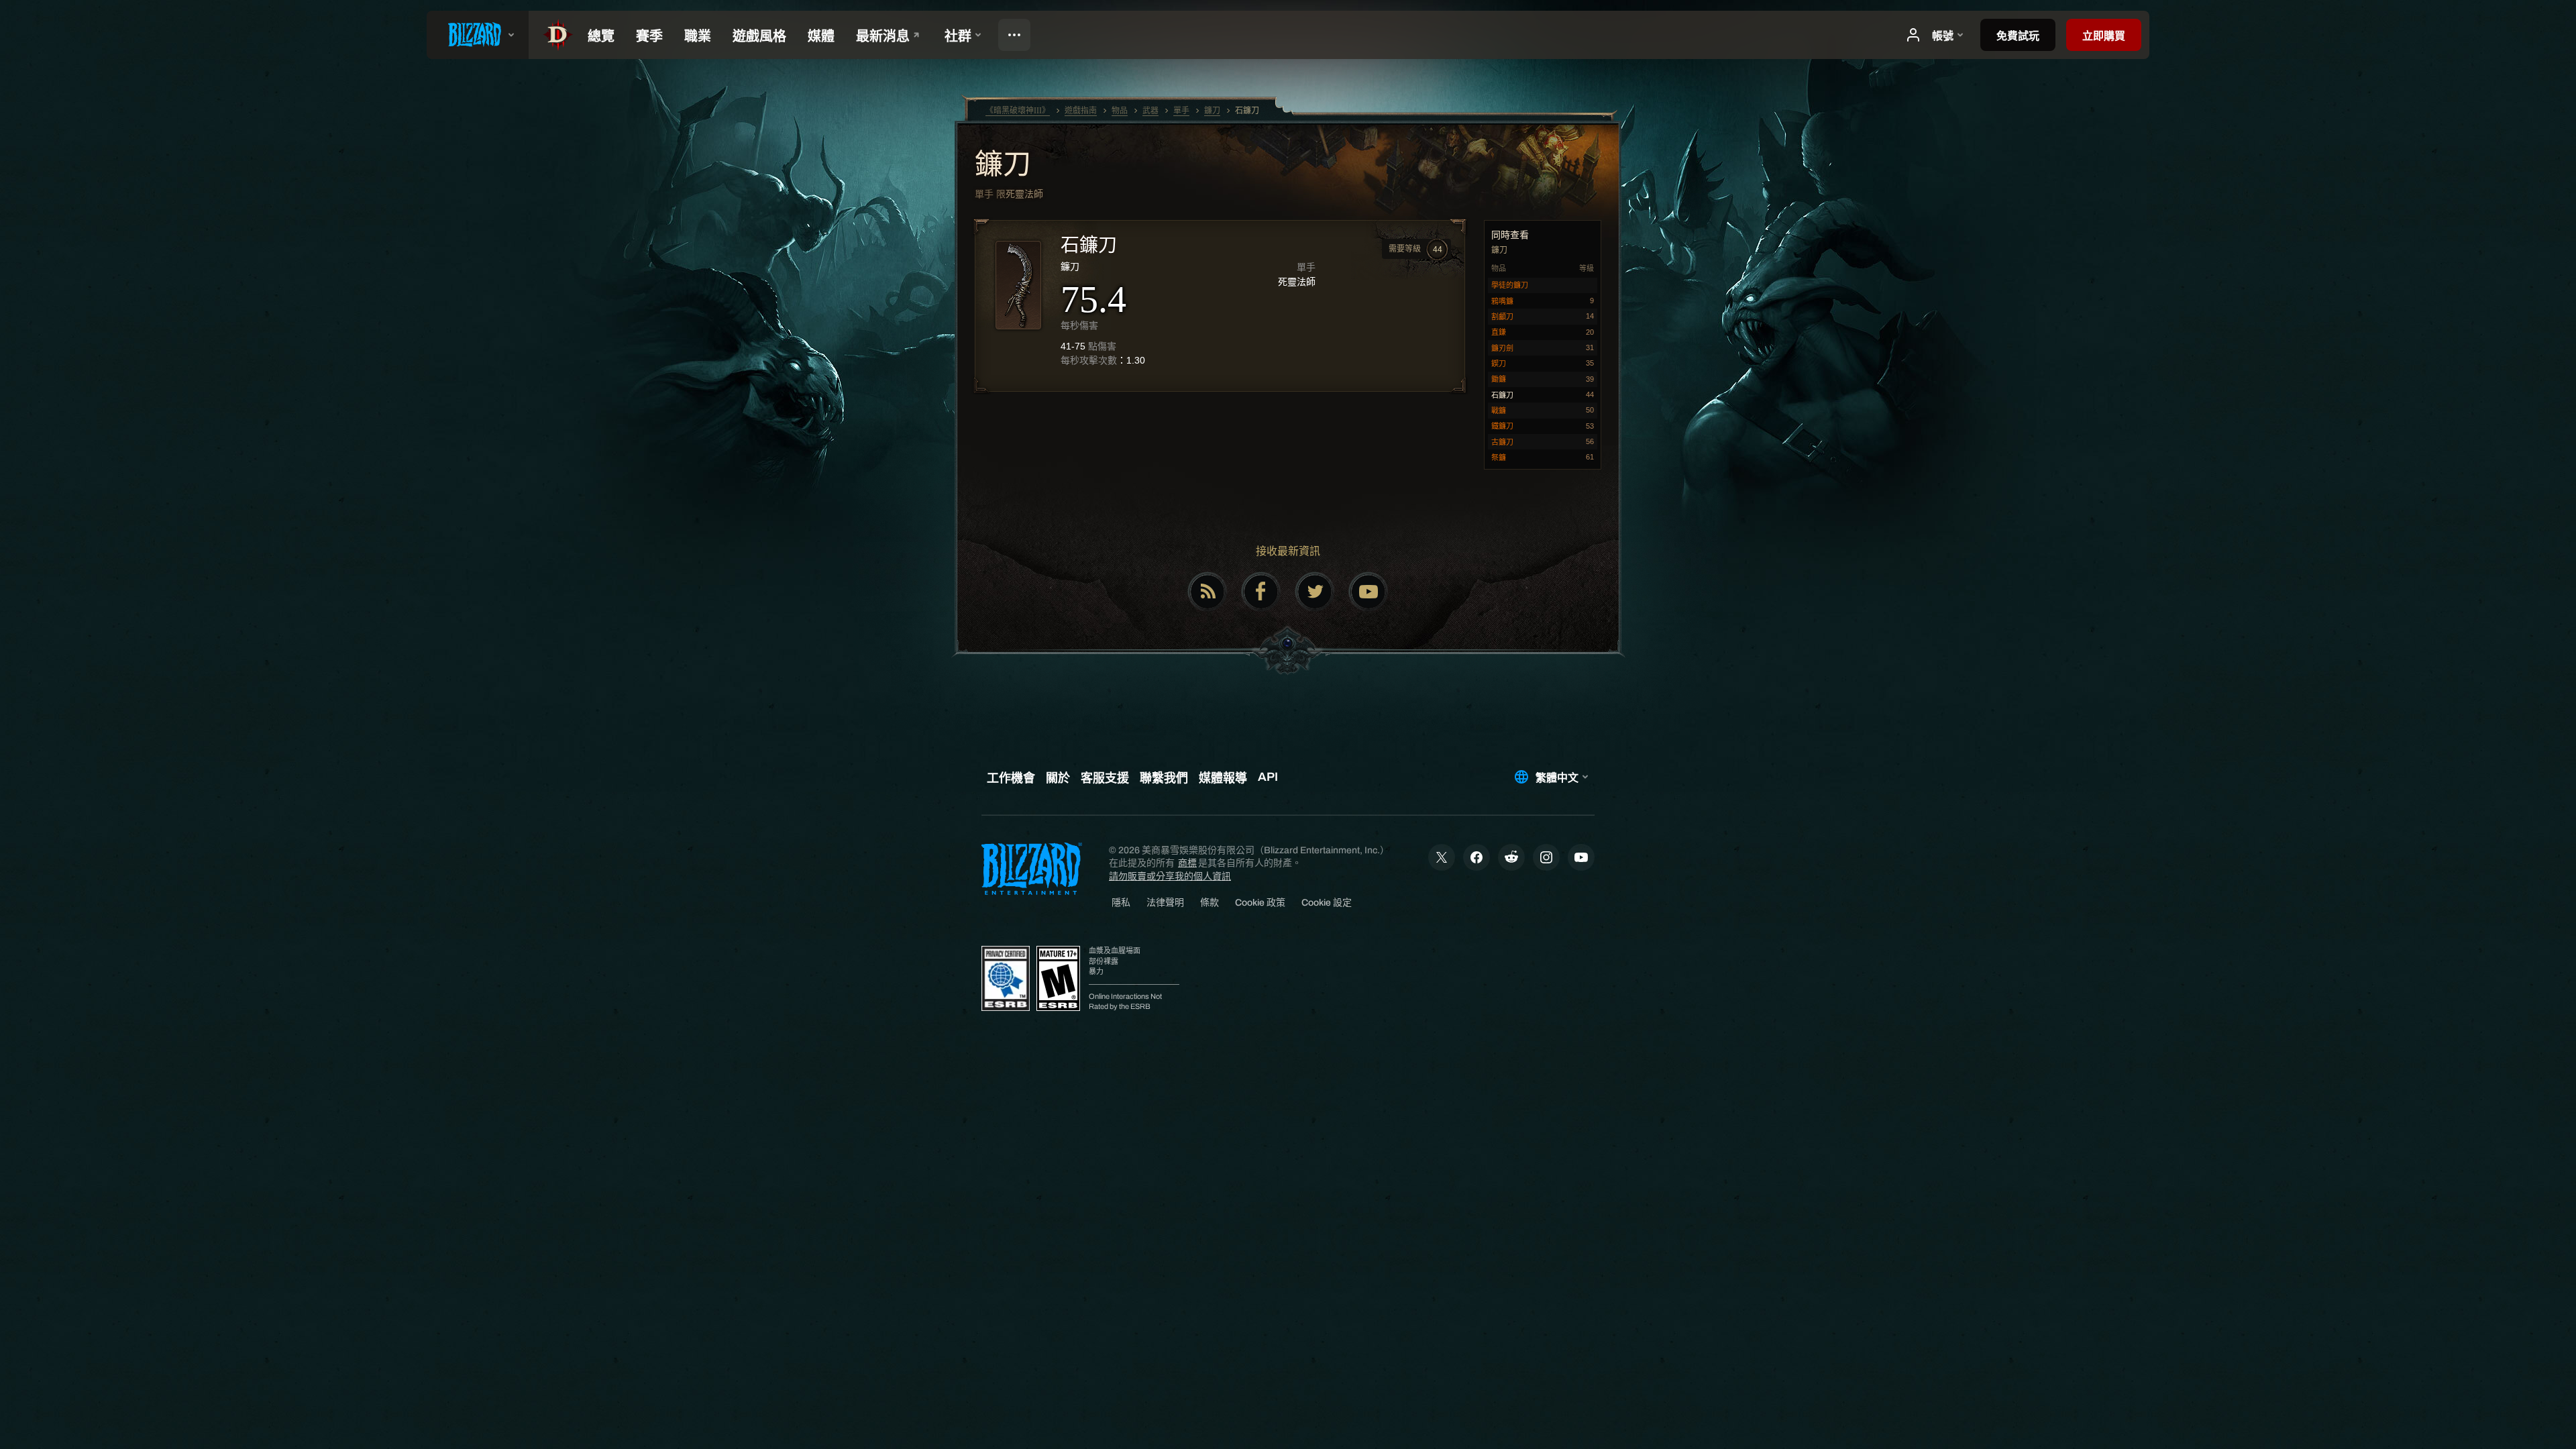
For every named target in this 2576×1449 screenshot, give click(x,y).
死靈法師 (1024, 194)
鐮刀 (1003, 166)
